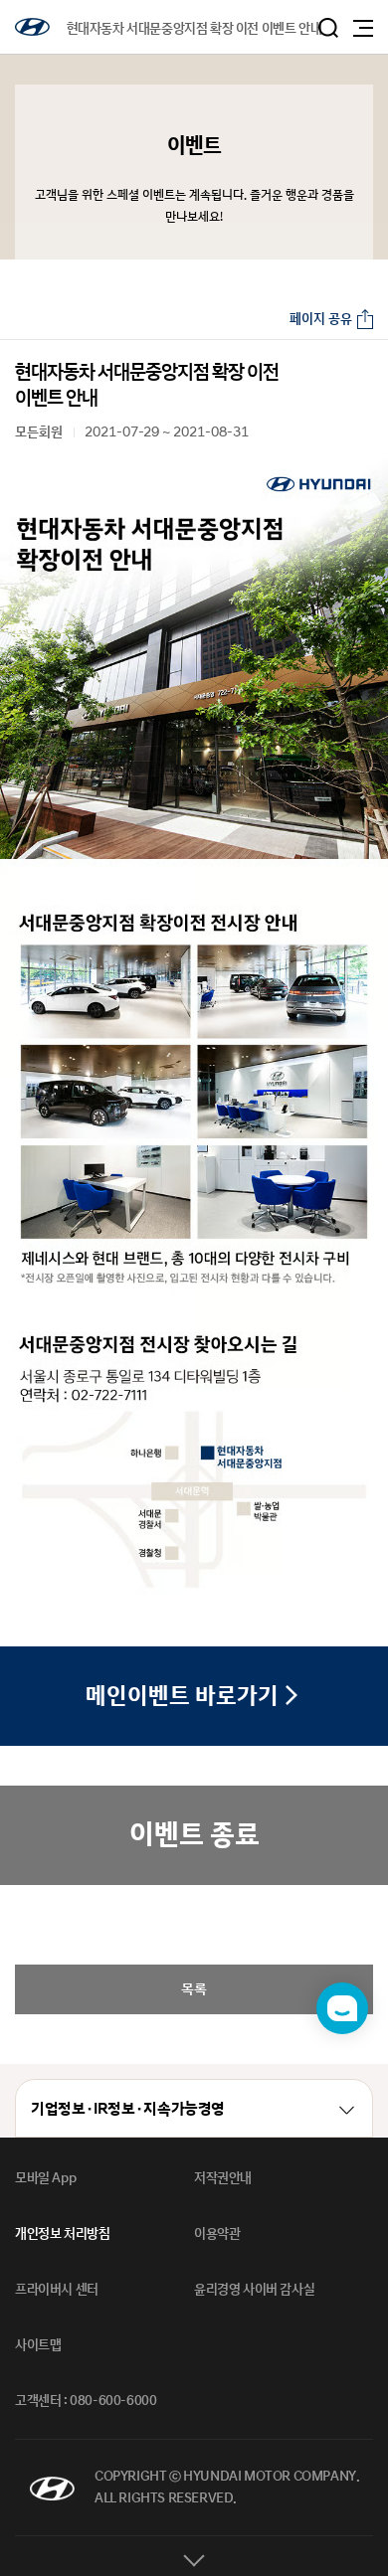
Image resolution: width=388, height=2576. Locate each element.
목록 (194, 1989)
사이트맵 (38, 2345)
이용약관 (217, 2234)
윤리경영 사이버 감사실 (254, 2290)
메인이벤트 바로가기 (182, 1697)
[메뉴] (363, 28)
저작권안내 (223, 2178)
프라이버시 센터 (57, 2290)
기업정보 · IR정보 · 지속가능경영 (128, 2109)
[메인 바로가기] (32, 27)
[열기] (194, 2556)
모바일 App (45, 2178)
